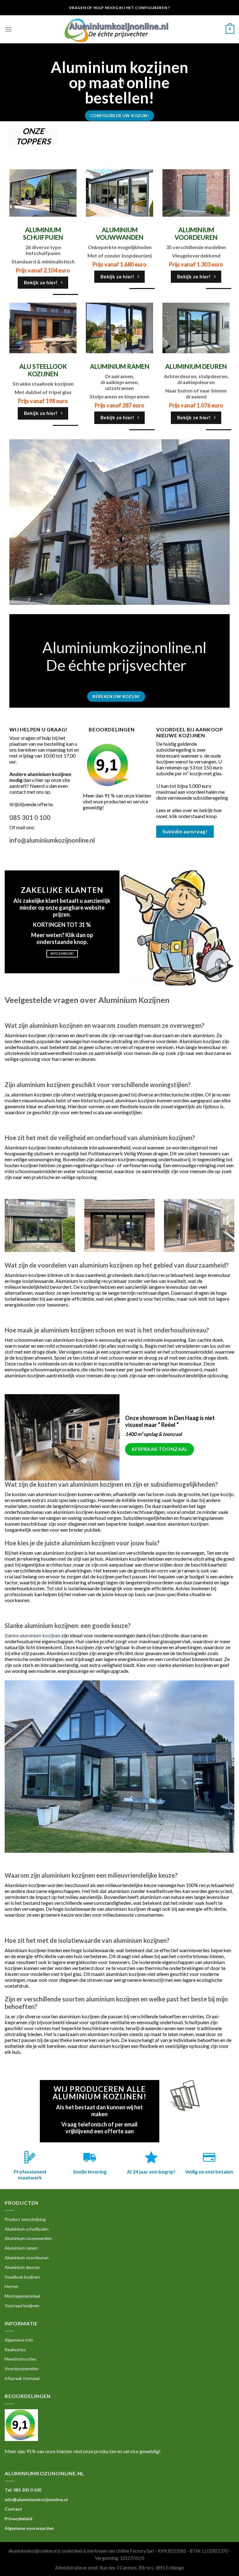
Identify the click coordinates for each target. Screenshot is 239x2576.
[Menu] (8, 29)
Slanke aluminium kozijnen (33, 1635)
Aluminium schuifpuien (27, 2229)
